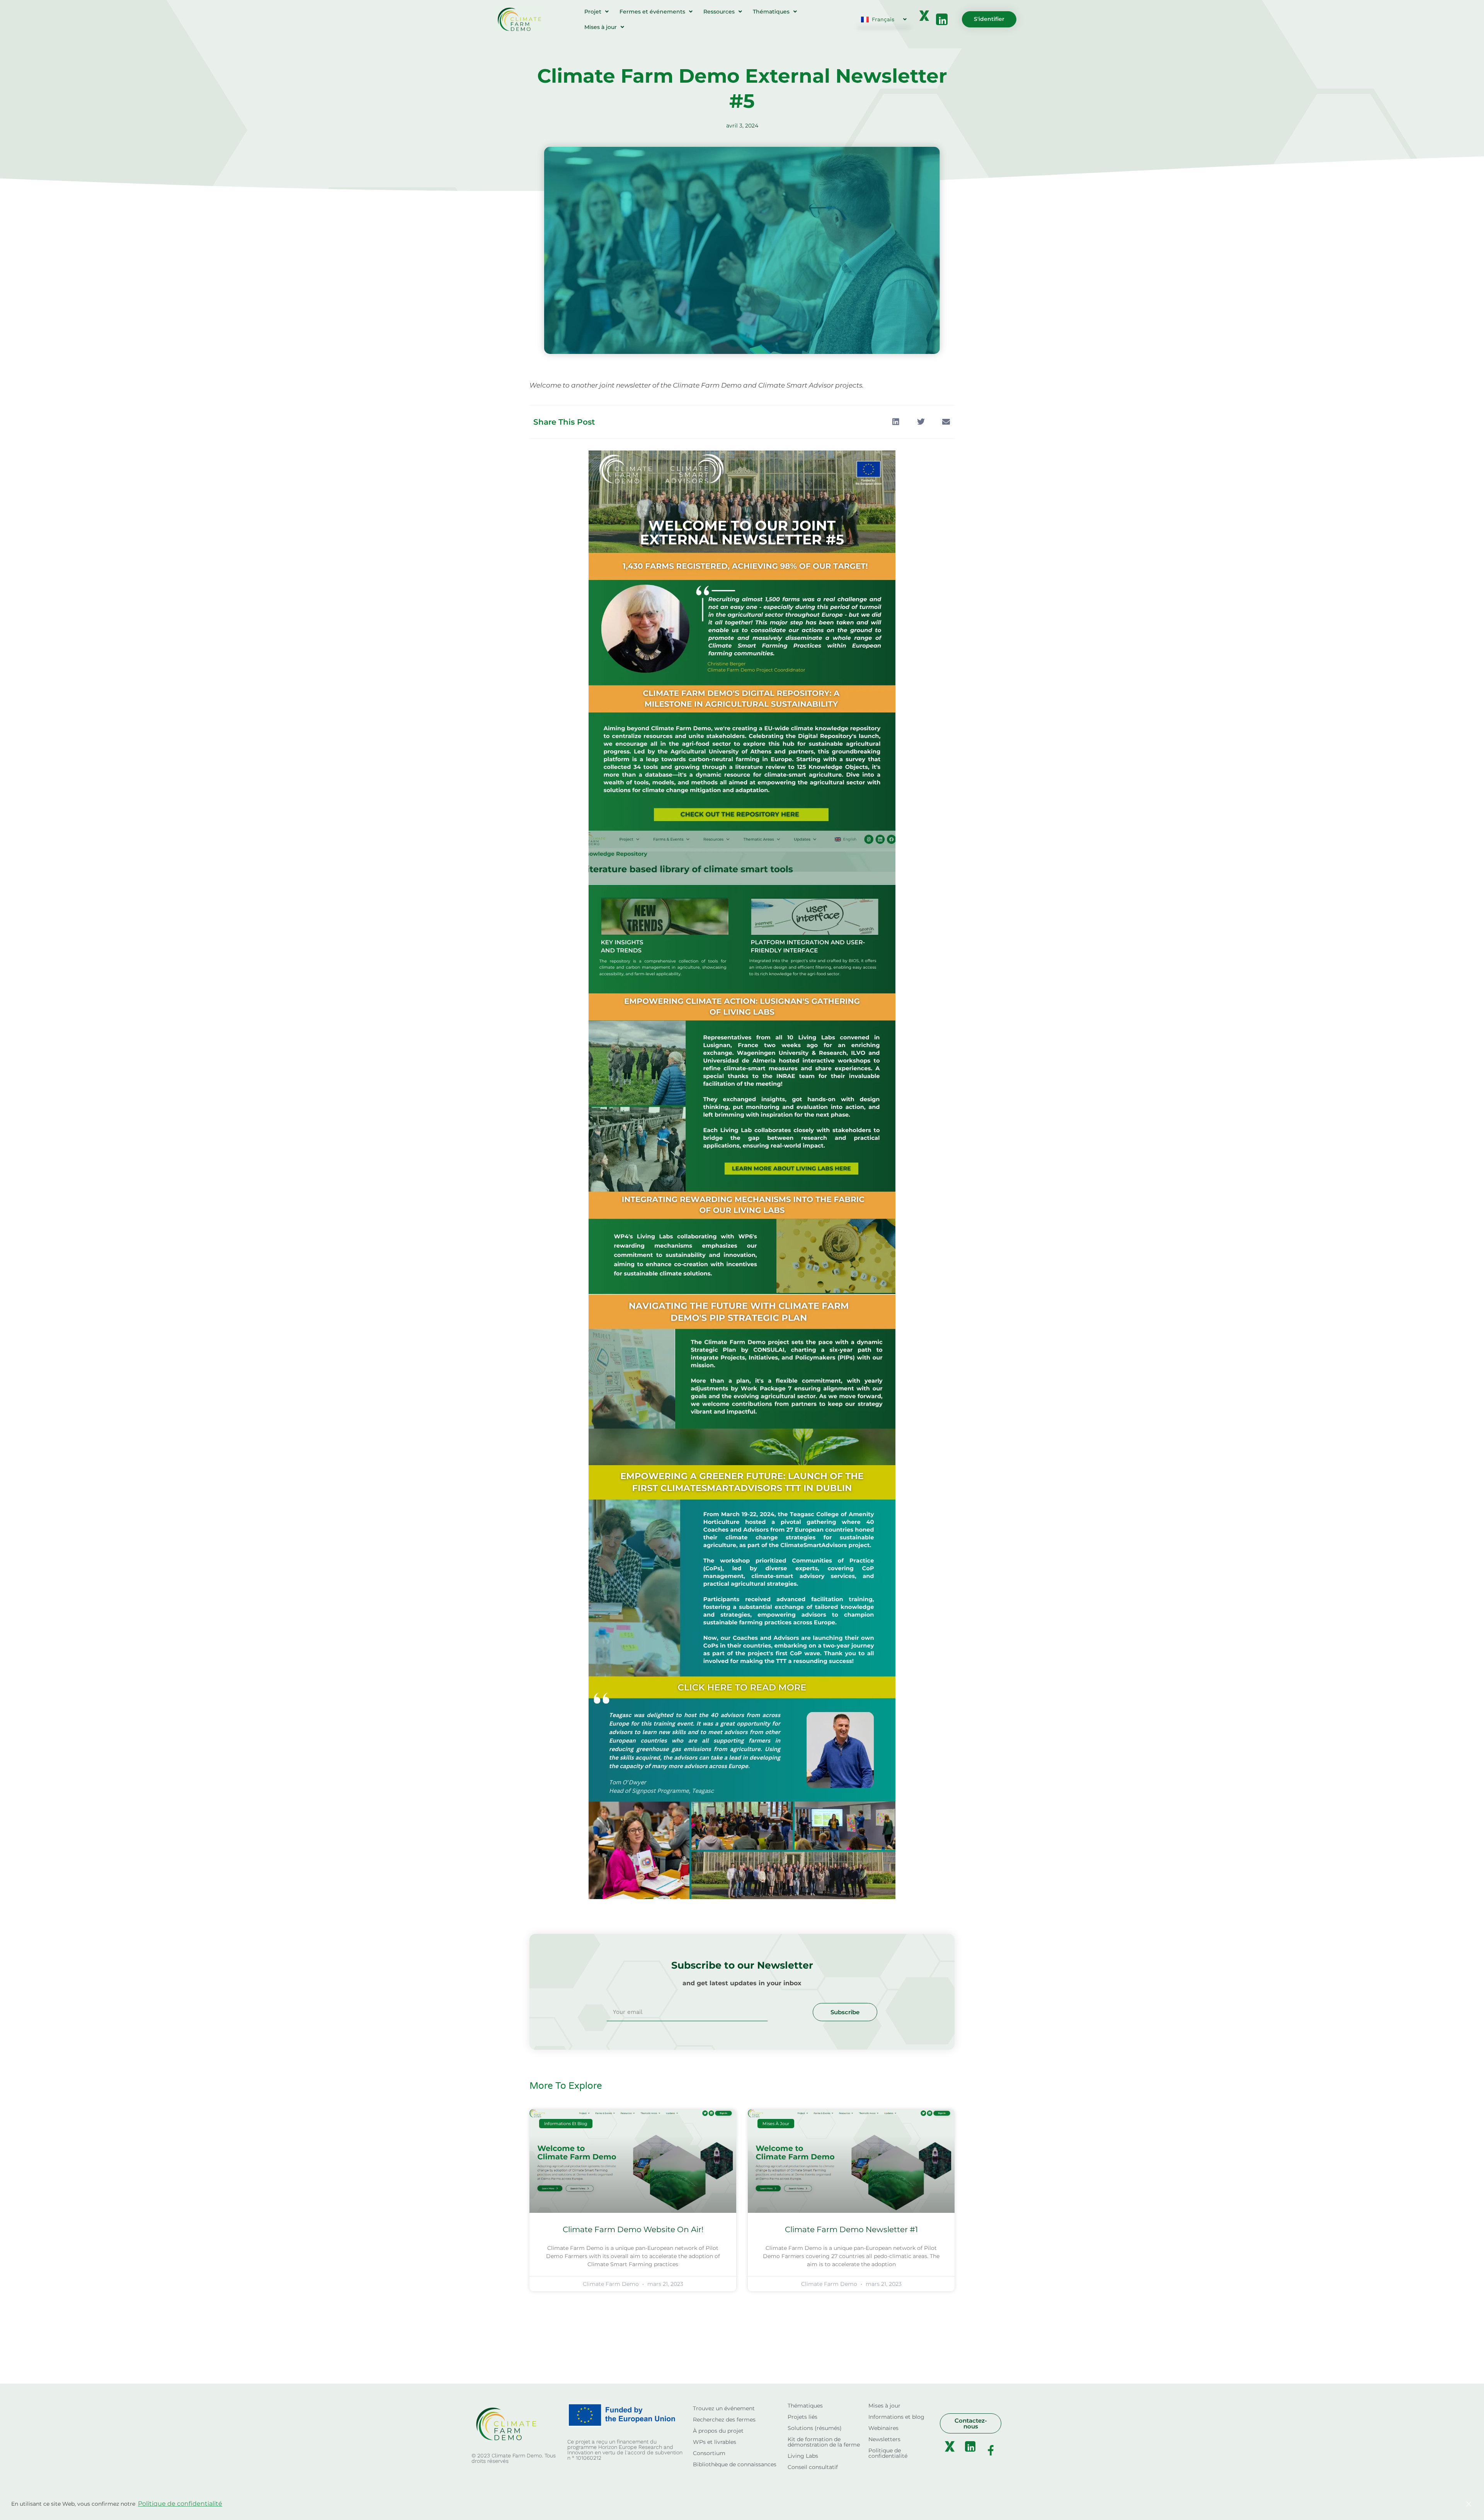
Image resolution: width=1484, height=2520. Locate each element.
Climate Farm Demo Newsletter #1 (851, 2229)
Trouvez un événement (724, 2408)
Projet (593, 12)
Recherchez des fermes (724, 2420)
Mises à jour (601, 27)
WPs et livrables (715, 2442)
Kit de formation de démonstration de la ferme (824, 2442)
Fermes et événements (652, 12)
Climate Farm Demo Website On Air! (633, 2229)
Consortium (709, 2453)
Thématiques (771, 12)
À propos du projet (718, 2431)
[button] (896, 422)
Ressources (719, 12)
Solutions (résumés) (815, 2428)
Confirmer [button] (1431, 2504)
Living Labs (803, 2456)
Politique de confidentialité (888, 2453)
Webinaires (883, 2428)
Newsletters (884, 2439)
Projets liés (802, 2417)
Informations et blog (896, 2417)
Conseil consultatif (813, 2467)
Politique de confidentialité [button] (180, 2504)
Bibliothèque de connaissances (735, 2464)
